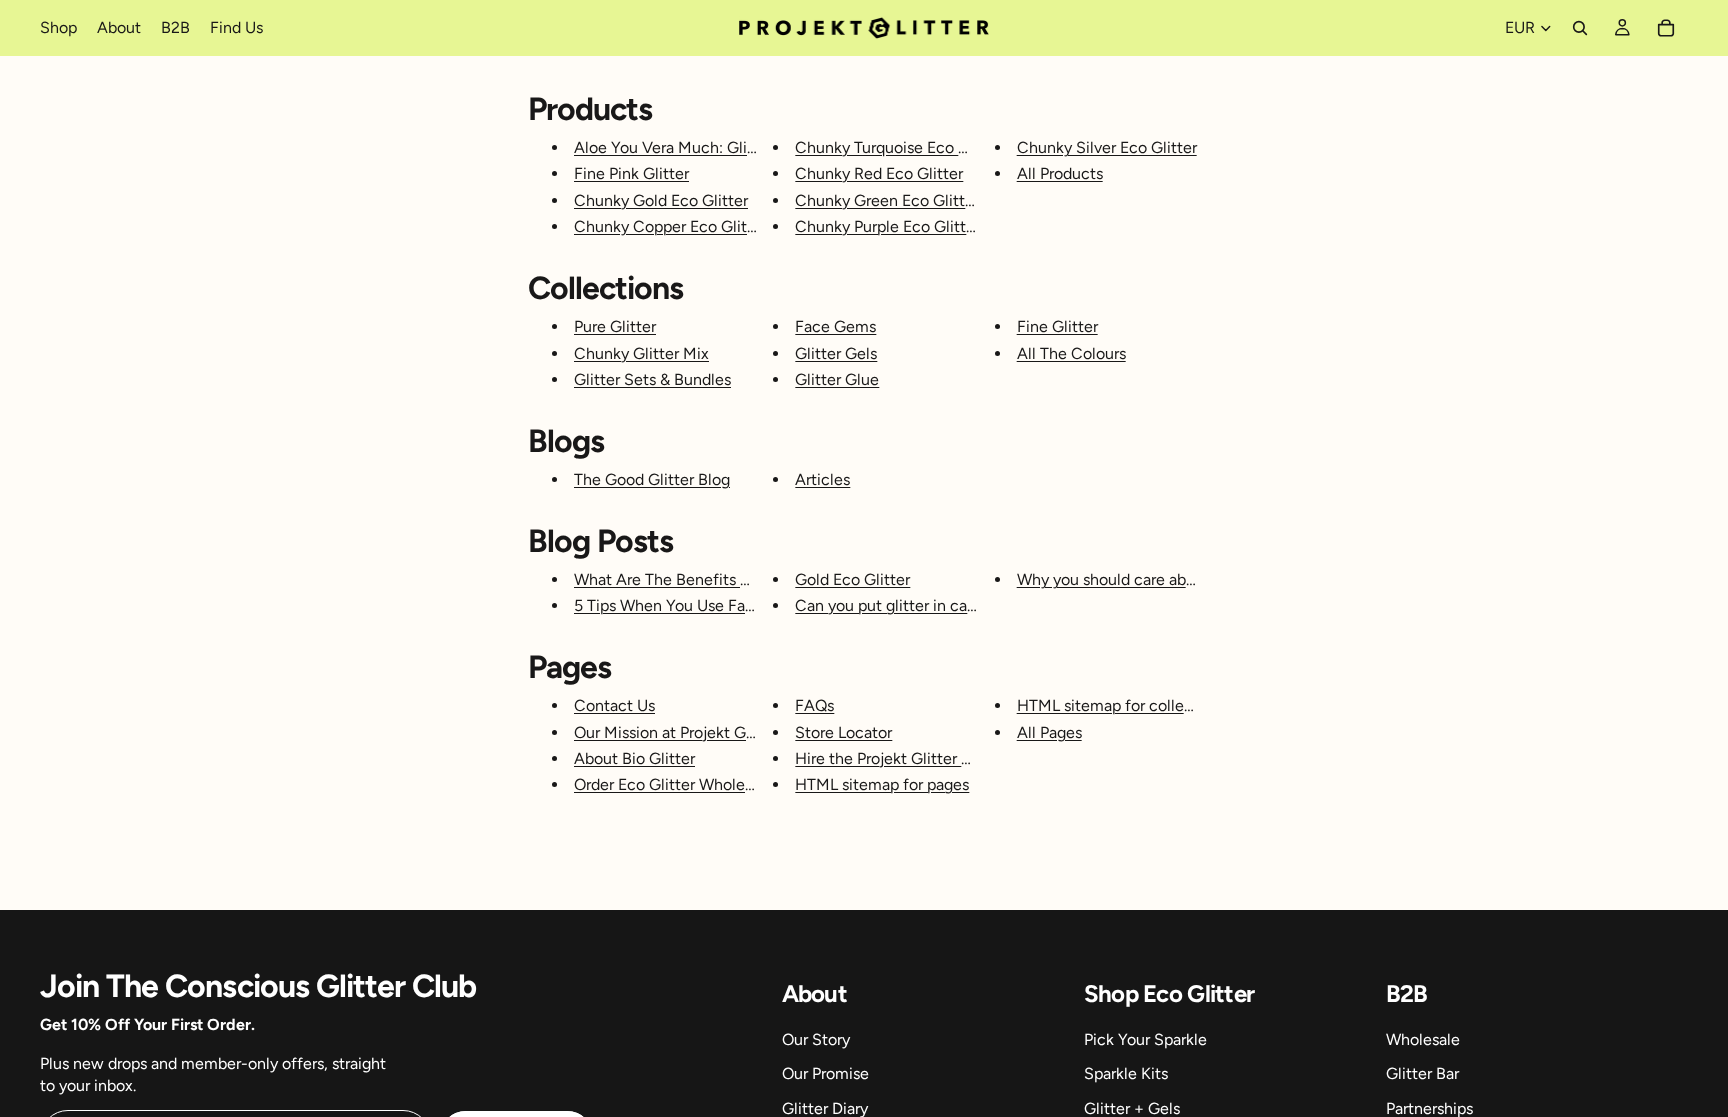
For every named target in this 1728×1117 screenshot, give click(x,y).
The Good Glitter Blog (652, 479)
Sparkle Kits (1126, 1073)
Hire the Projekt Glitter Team (897, 758)
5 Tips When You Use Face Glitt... (691, 605)
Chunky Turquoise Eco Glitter (899, 147)
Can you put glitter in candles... (904, 605)
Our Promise (825, 1073)
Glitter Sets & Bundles (652, 379)
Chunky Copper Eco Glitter (670, 226)
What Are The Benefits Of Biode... (693, 579)
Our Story (816, 1039)
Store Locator (843, 732)
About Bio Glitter (634, 758)
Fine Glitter (1057, 326)
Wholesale (1423, 1039)
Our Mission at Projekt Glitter (677, 732)
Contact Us (614, 705)
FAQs (814, 705)
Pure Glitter (615, 326)
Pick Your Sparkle (1145, 1039)
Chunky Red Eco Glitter (879, 173)
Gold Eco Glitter (852, 579)
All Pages (1049, 732)
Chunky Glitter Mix (641, 353)
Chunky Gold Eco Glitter (661, 200)
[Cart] (1666, 28)
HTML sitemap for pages (882, 784)
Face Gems (835, 326)
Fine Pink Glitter (631, 173)
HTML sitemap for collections (1122, 705)
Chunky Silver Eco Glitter (1107, 147)
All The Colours (1071, 353)
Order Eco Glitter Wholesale (673, 784)
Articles (822, 479)
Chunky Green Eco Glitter (887, 200)
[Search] (1580, 28)
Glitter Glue (837, 379)
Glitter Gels (836, 353)
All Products (1060, 173)
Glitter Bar (1422, 1073)
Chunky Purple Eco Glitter (887, 226)
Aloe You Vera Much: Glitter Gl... (688, 147)
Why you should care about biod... (1135, 579)
